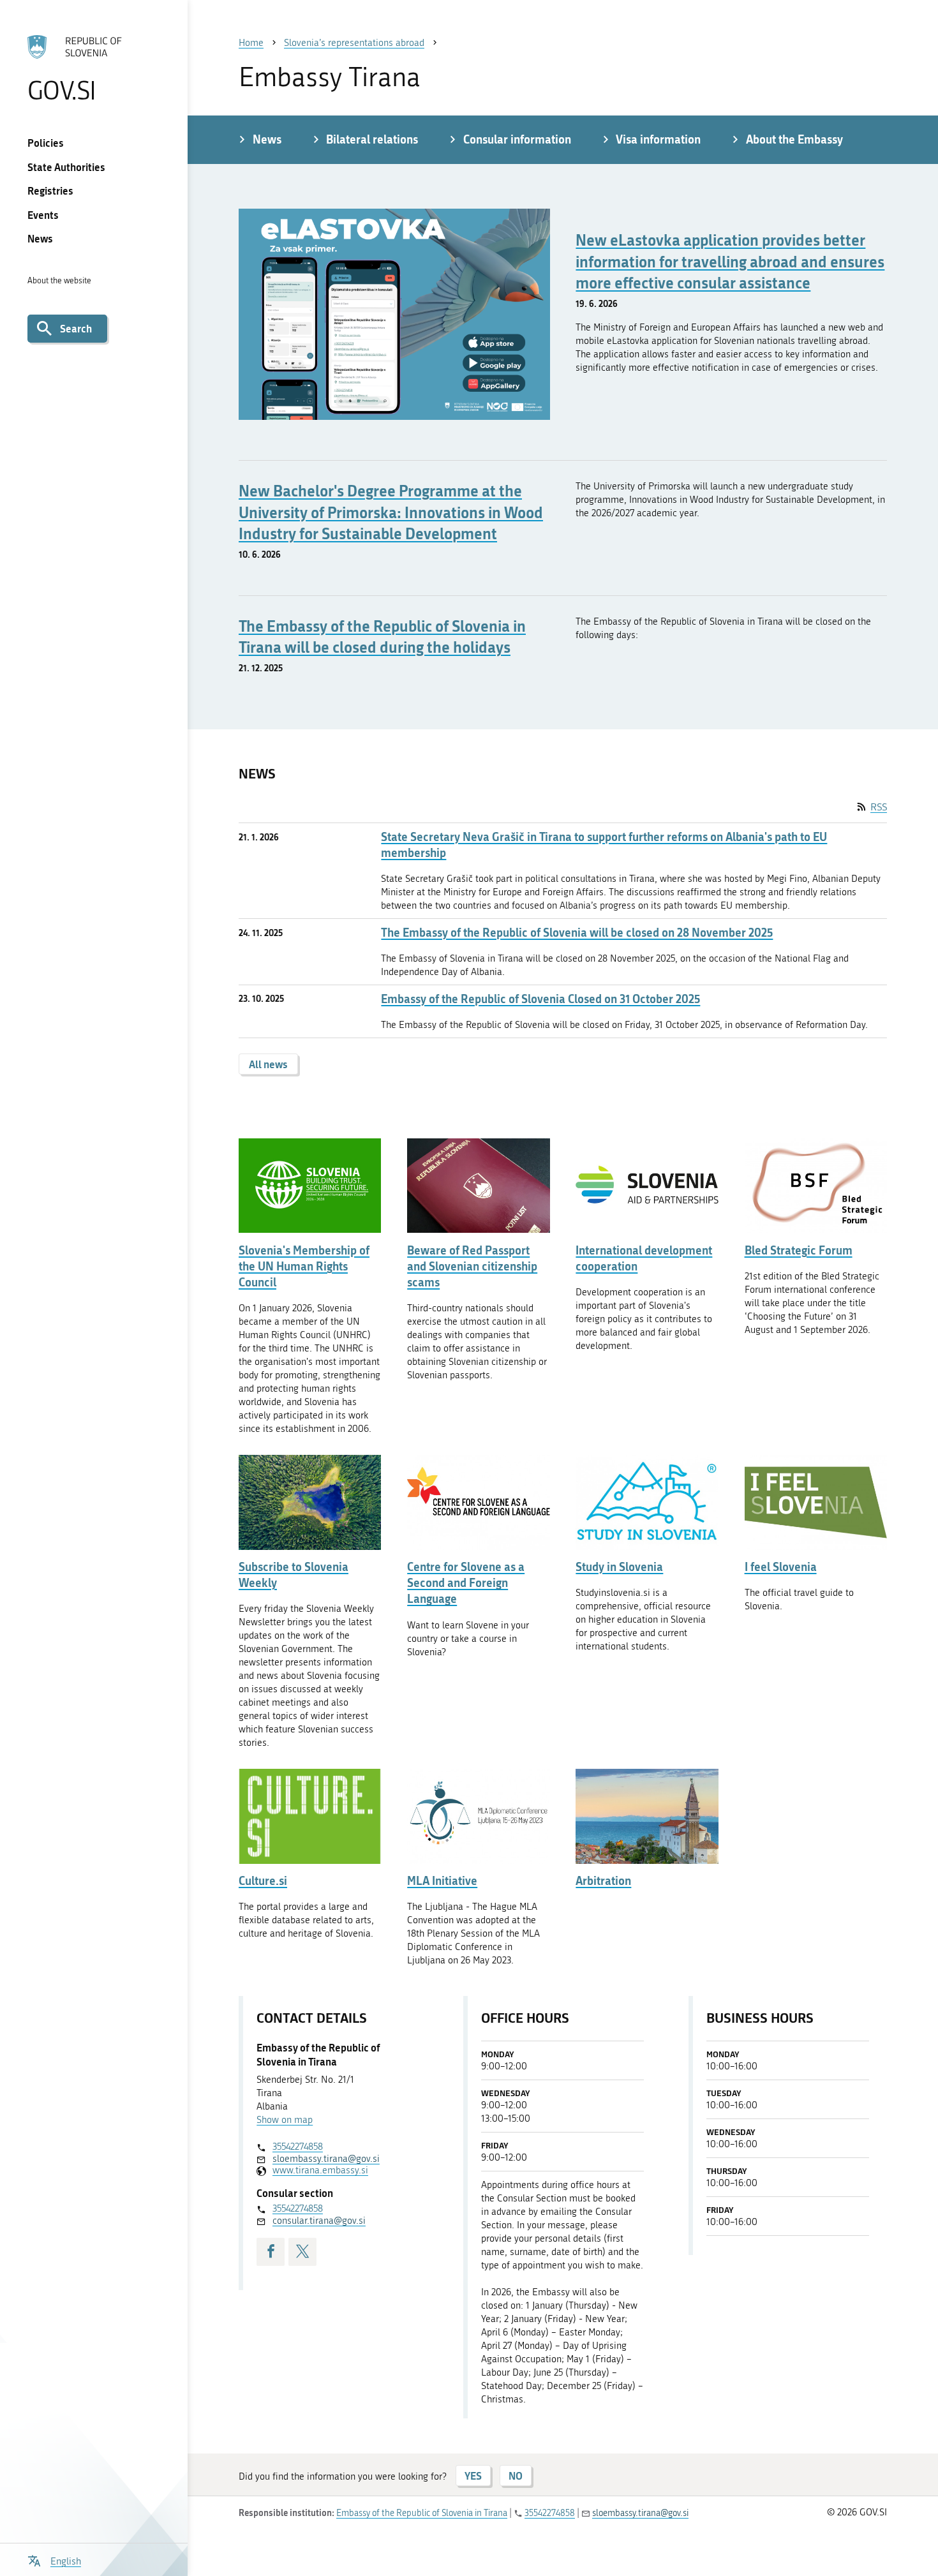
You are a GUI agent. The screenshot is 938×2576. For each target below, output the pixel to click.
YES (473, 2475)
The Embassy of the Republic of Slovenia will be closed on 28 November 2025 (577, 933)
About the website (59, 280)
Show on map (285, 2120)
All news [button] (268, 1064)
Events (43, 215)
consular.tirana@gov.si (319, 2221)
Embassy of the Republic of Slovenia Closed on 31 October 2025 (540, 999)
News (40, 238)
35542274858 (298, 2147)
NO (516, 2475)
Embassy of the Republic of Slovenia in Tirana (422, 2513)
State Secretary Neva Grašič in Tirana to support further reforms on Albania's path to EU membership (604, 845)
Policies (46, 143)
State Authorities (66, 167)
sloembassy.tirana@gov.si (326, 2159)
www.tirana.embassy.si (320, 2170)
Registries (50, 190)
